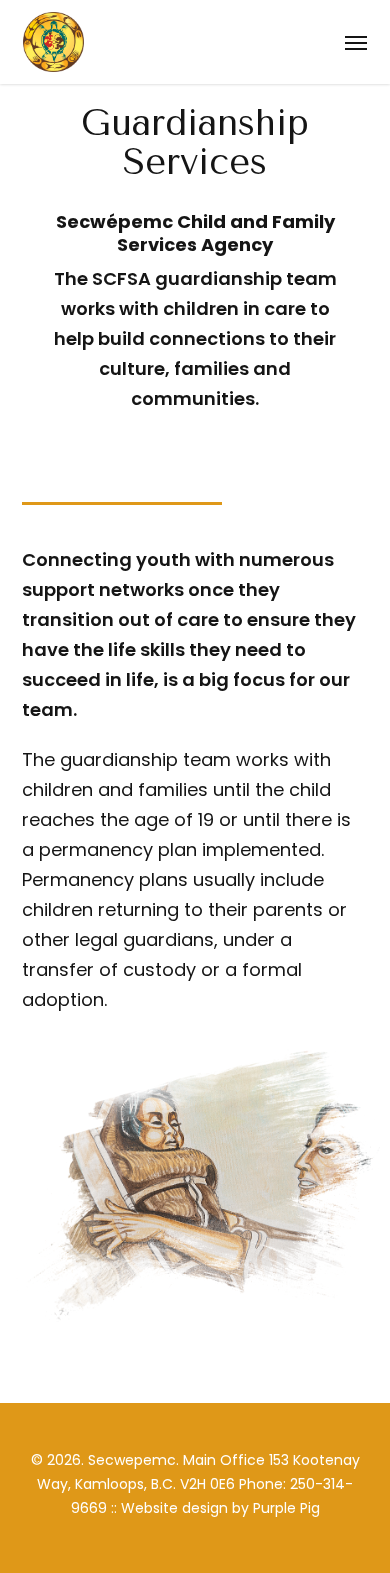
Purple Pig (286, 1508)
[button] (356, 42)
